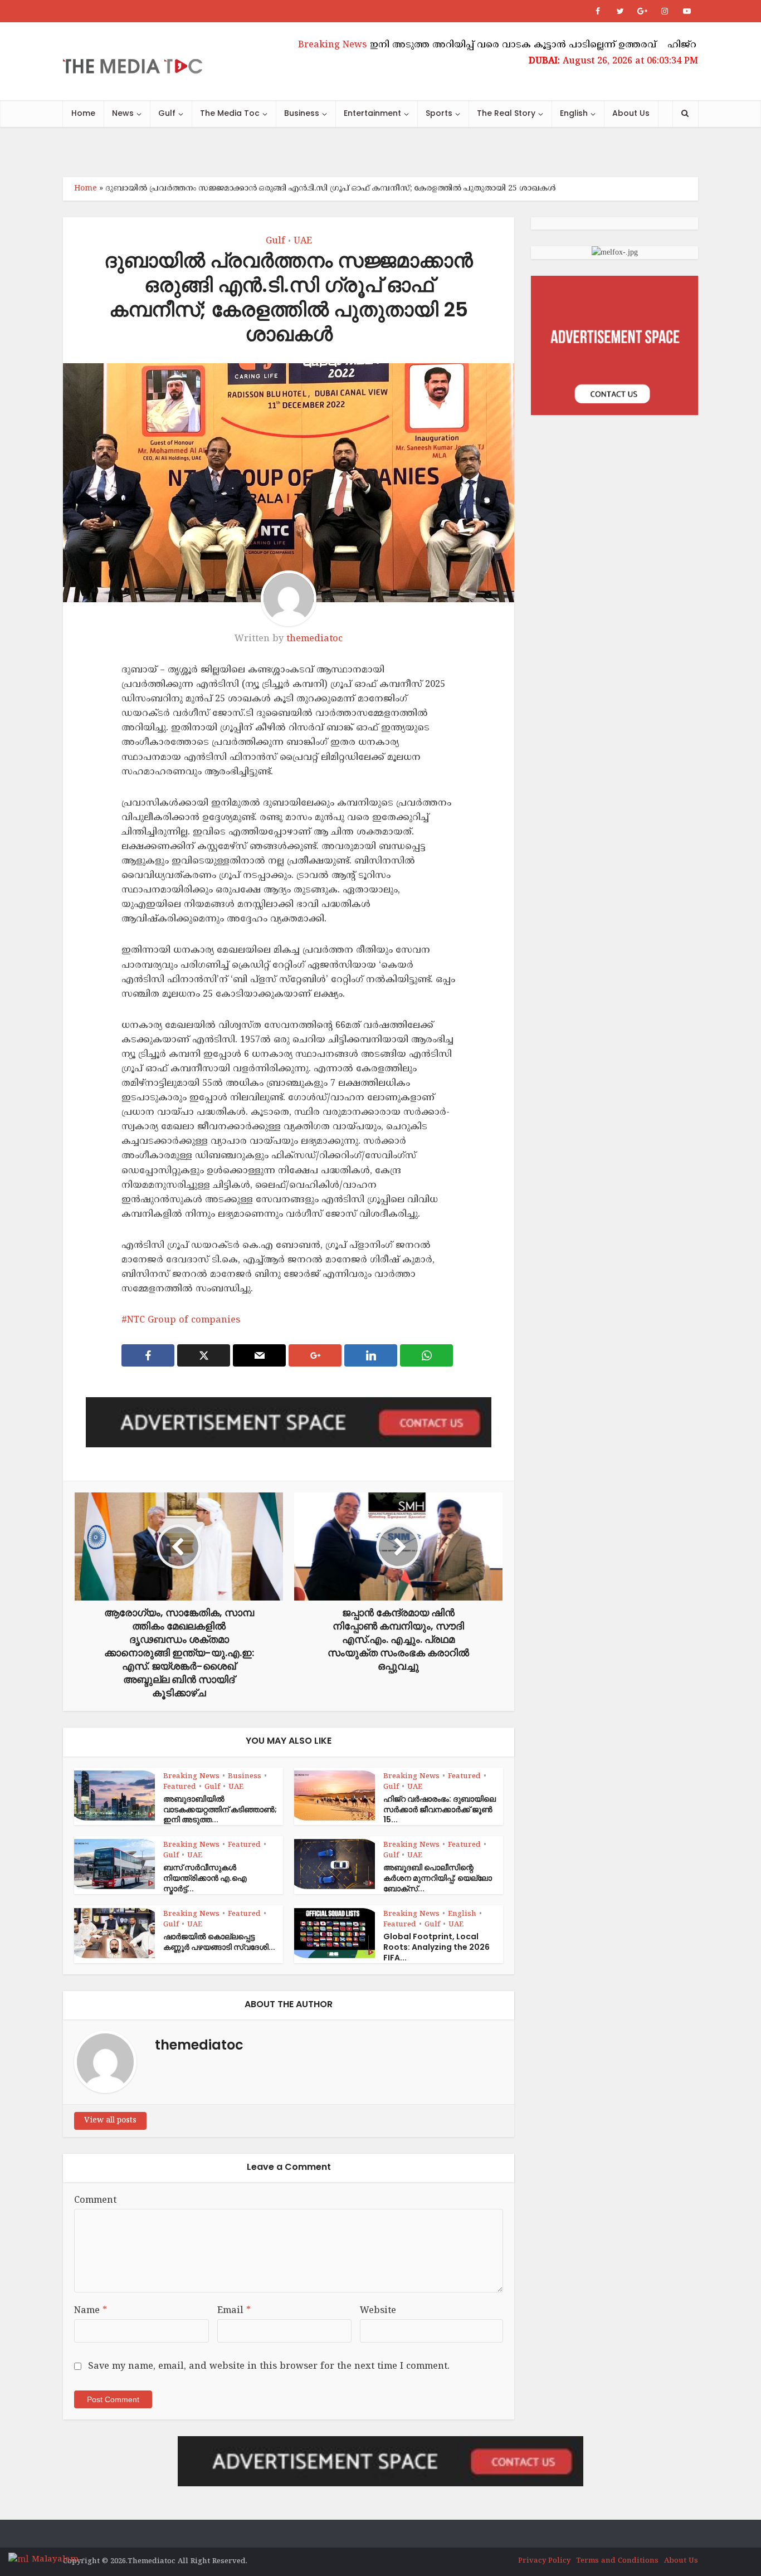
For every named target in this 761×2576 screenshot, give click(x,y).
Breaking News (191, 1777)
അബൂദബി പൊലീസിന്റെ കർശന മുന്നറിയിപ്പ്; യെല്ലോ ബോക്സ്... (438, 1878)
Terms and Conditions (617, 2561)
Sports (439, 113)
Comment (95, 2201)
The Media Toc (230, 113)
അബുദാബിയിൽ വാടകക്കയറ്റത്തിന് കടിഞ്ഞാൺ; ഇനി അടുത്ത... (220, 1809)
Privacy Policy (544, 2561)
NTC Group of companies (184, 1320)
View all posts (110, 2121)
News (123, 113)
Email (234, 2311)
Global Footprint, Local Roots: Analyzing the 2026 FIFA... (436, 1947)
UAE (303, 241)
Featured (180, 1787)
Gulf (167, 113)
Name (91, 2311)
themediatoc (314, 639)
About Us (631, 113)
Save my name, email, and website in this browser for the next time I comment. (269, 2367)
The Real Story (506, 113)
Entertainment (372, 113)
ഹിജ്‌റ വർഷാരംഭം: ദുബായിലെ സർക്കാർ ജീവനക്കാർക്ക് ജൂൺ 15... (440, 1809)
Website (378, 2311)
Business (302, 113)
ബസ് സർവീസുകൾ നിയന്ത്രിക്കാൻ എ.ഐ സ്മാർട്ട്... (205, 1878)
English (574, 113)
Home (83, 113)
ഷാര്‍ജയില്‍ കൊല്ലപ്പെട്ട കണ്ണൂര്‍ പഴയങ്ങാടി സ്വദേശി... (219, 1942)
